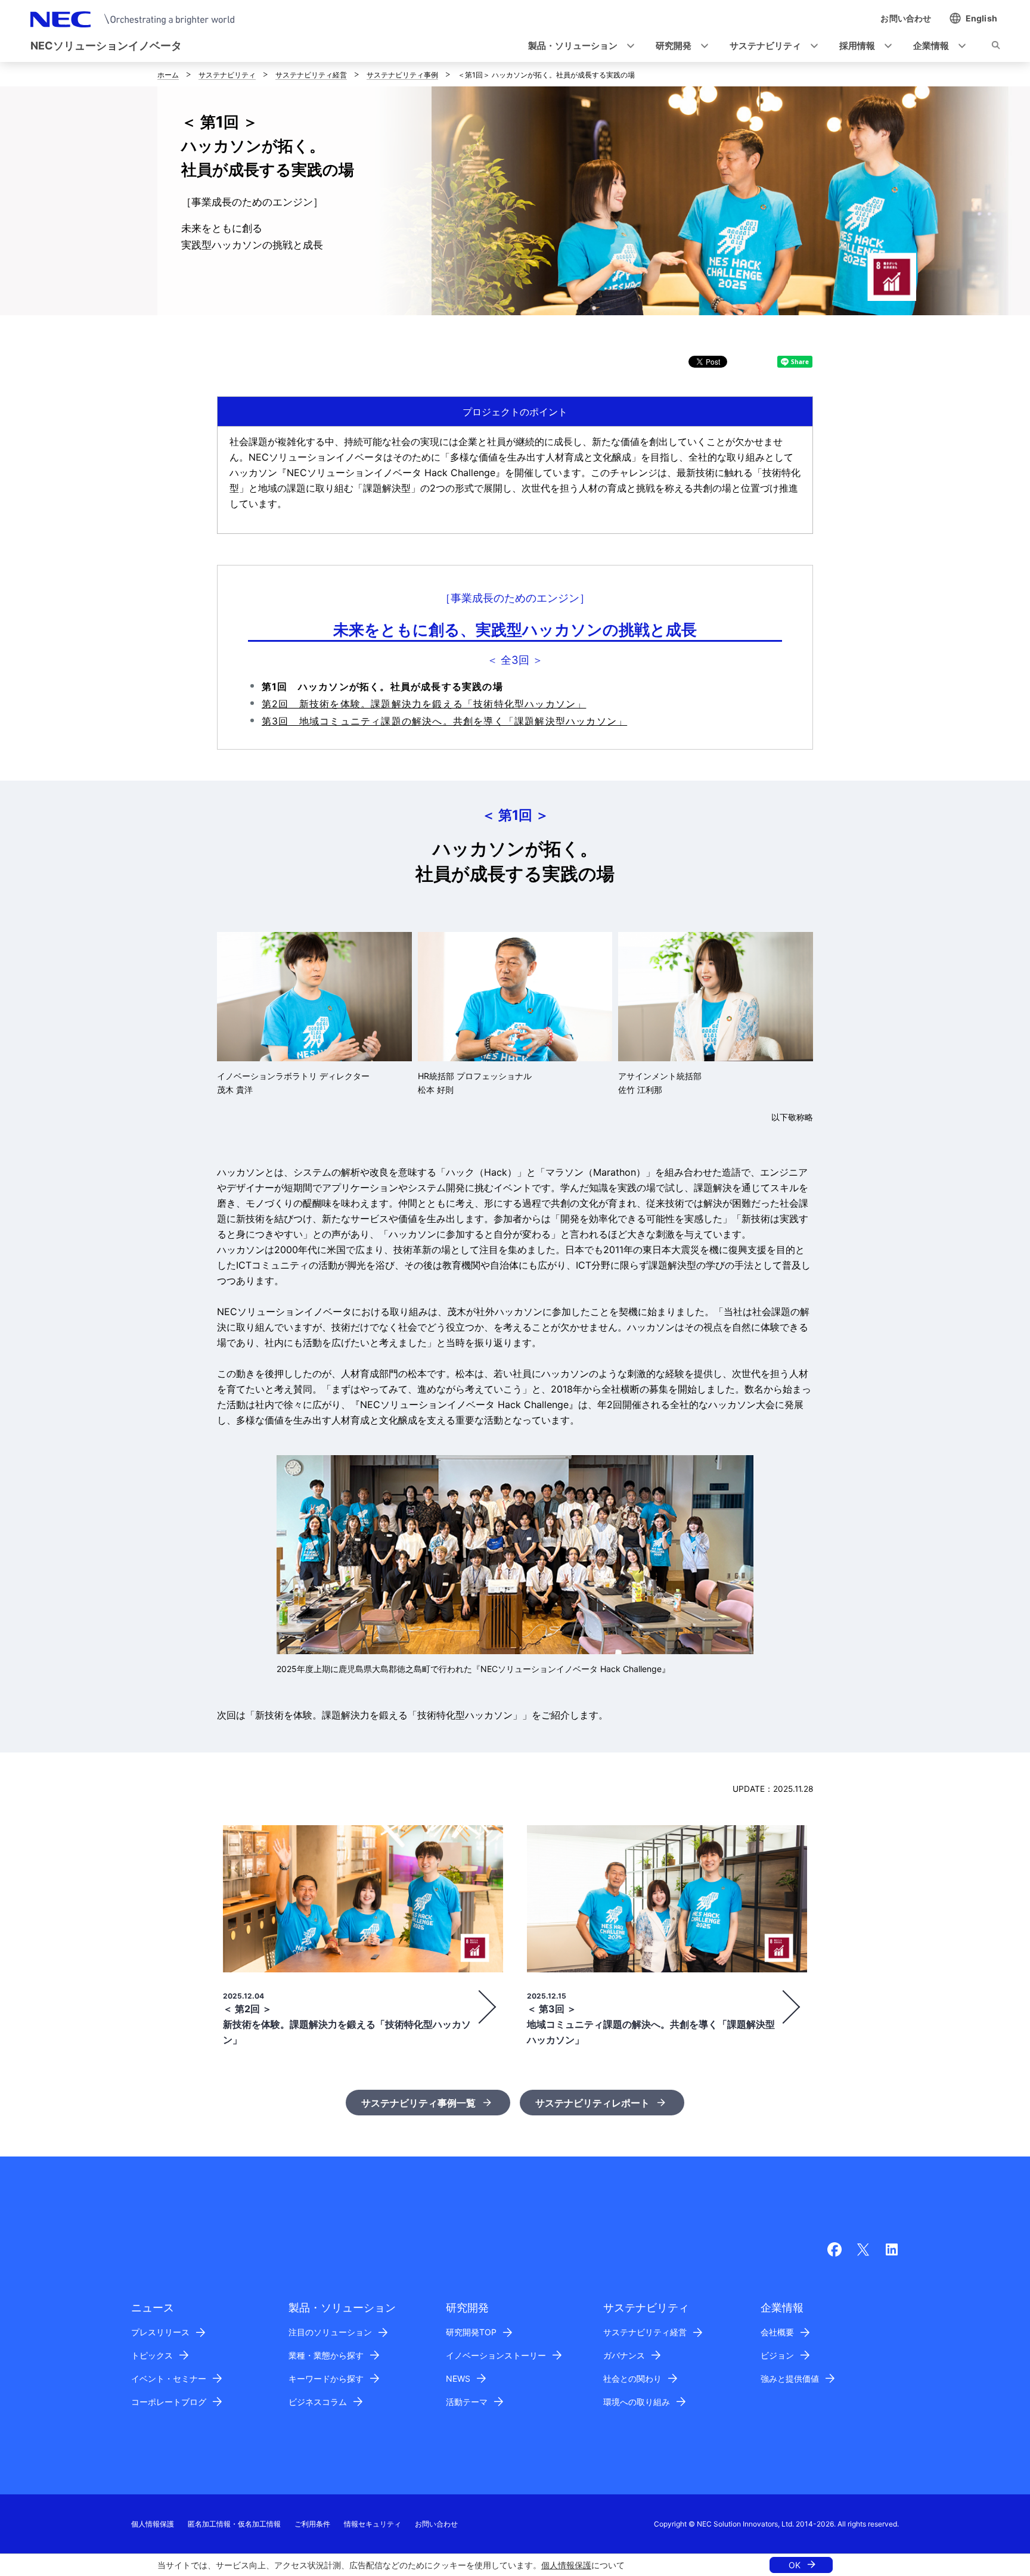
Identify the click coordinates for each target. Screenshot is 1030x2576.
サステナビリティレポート (592, 2103)
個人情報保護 (566, 2565)
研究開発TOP (471, 2332)
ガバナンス (624, 2355)
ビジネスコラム (318, 2402)
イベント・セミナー (169, 2378)
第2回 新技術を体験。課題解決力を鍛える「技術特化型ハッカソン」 (424, 704)
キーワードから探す (326, 2378)
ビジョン (777, 2355)
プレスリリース (160, 2332)
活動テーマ (467, 2402)
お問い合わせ (436, 2524)
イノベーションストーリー (496, 2355)
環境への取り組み (637, 2402)
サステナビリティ (227, 75)
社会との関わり (632, 2378)
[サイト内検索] (996, 47)
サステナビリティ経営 (311, 75)
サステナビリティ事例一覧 (418, 2103)
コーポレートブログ (169, 2402)
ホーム (168, 75)
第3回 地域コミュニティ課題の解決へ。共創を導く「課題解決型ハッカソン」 (444, 721)
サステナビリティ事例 (402, 75)
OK (795, 2565)
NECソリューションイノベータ (106, 46)
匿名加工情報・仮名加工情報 (234, 2524)
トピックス (152, 2355)
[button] (578, 46)
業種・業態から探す (326, 2355)
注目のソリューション (330, 2332)
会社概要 (777, 2332)
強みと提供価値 (790, 2378)
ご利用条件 (312, 2524)
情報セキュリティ (373, 2524)
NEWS (458, 2378)
